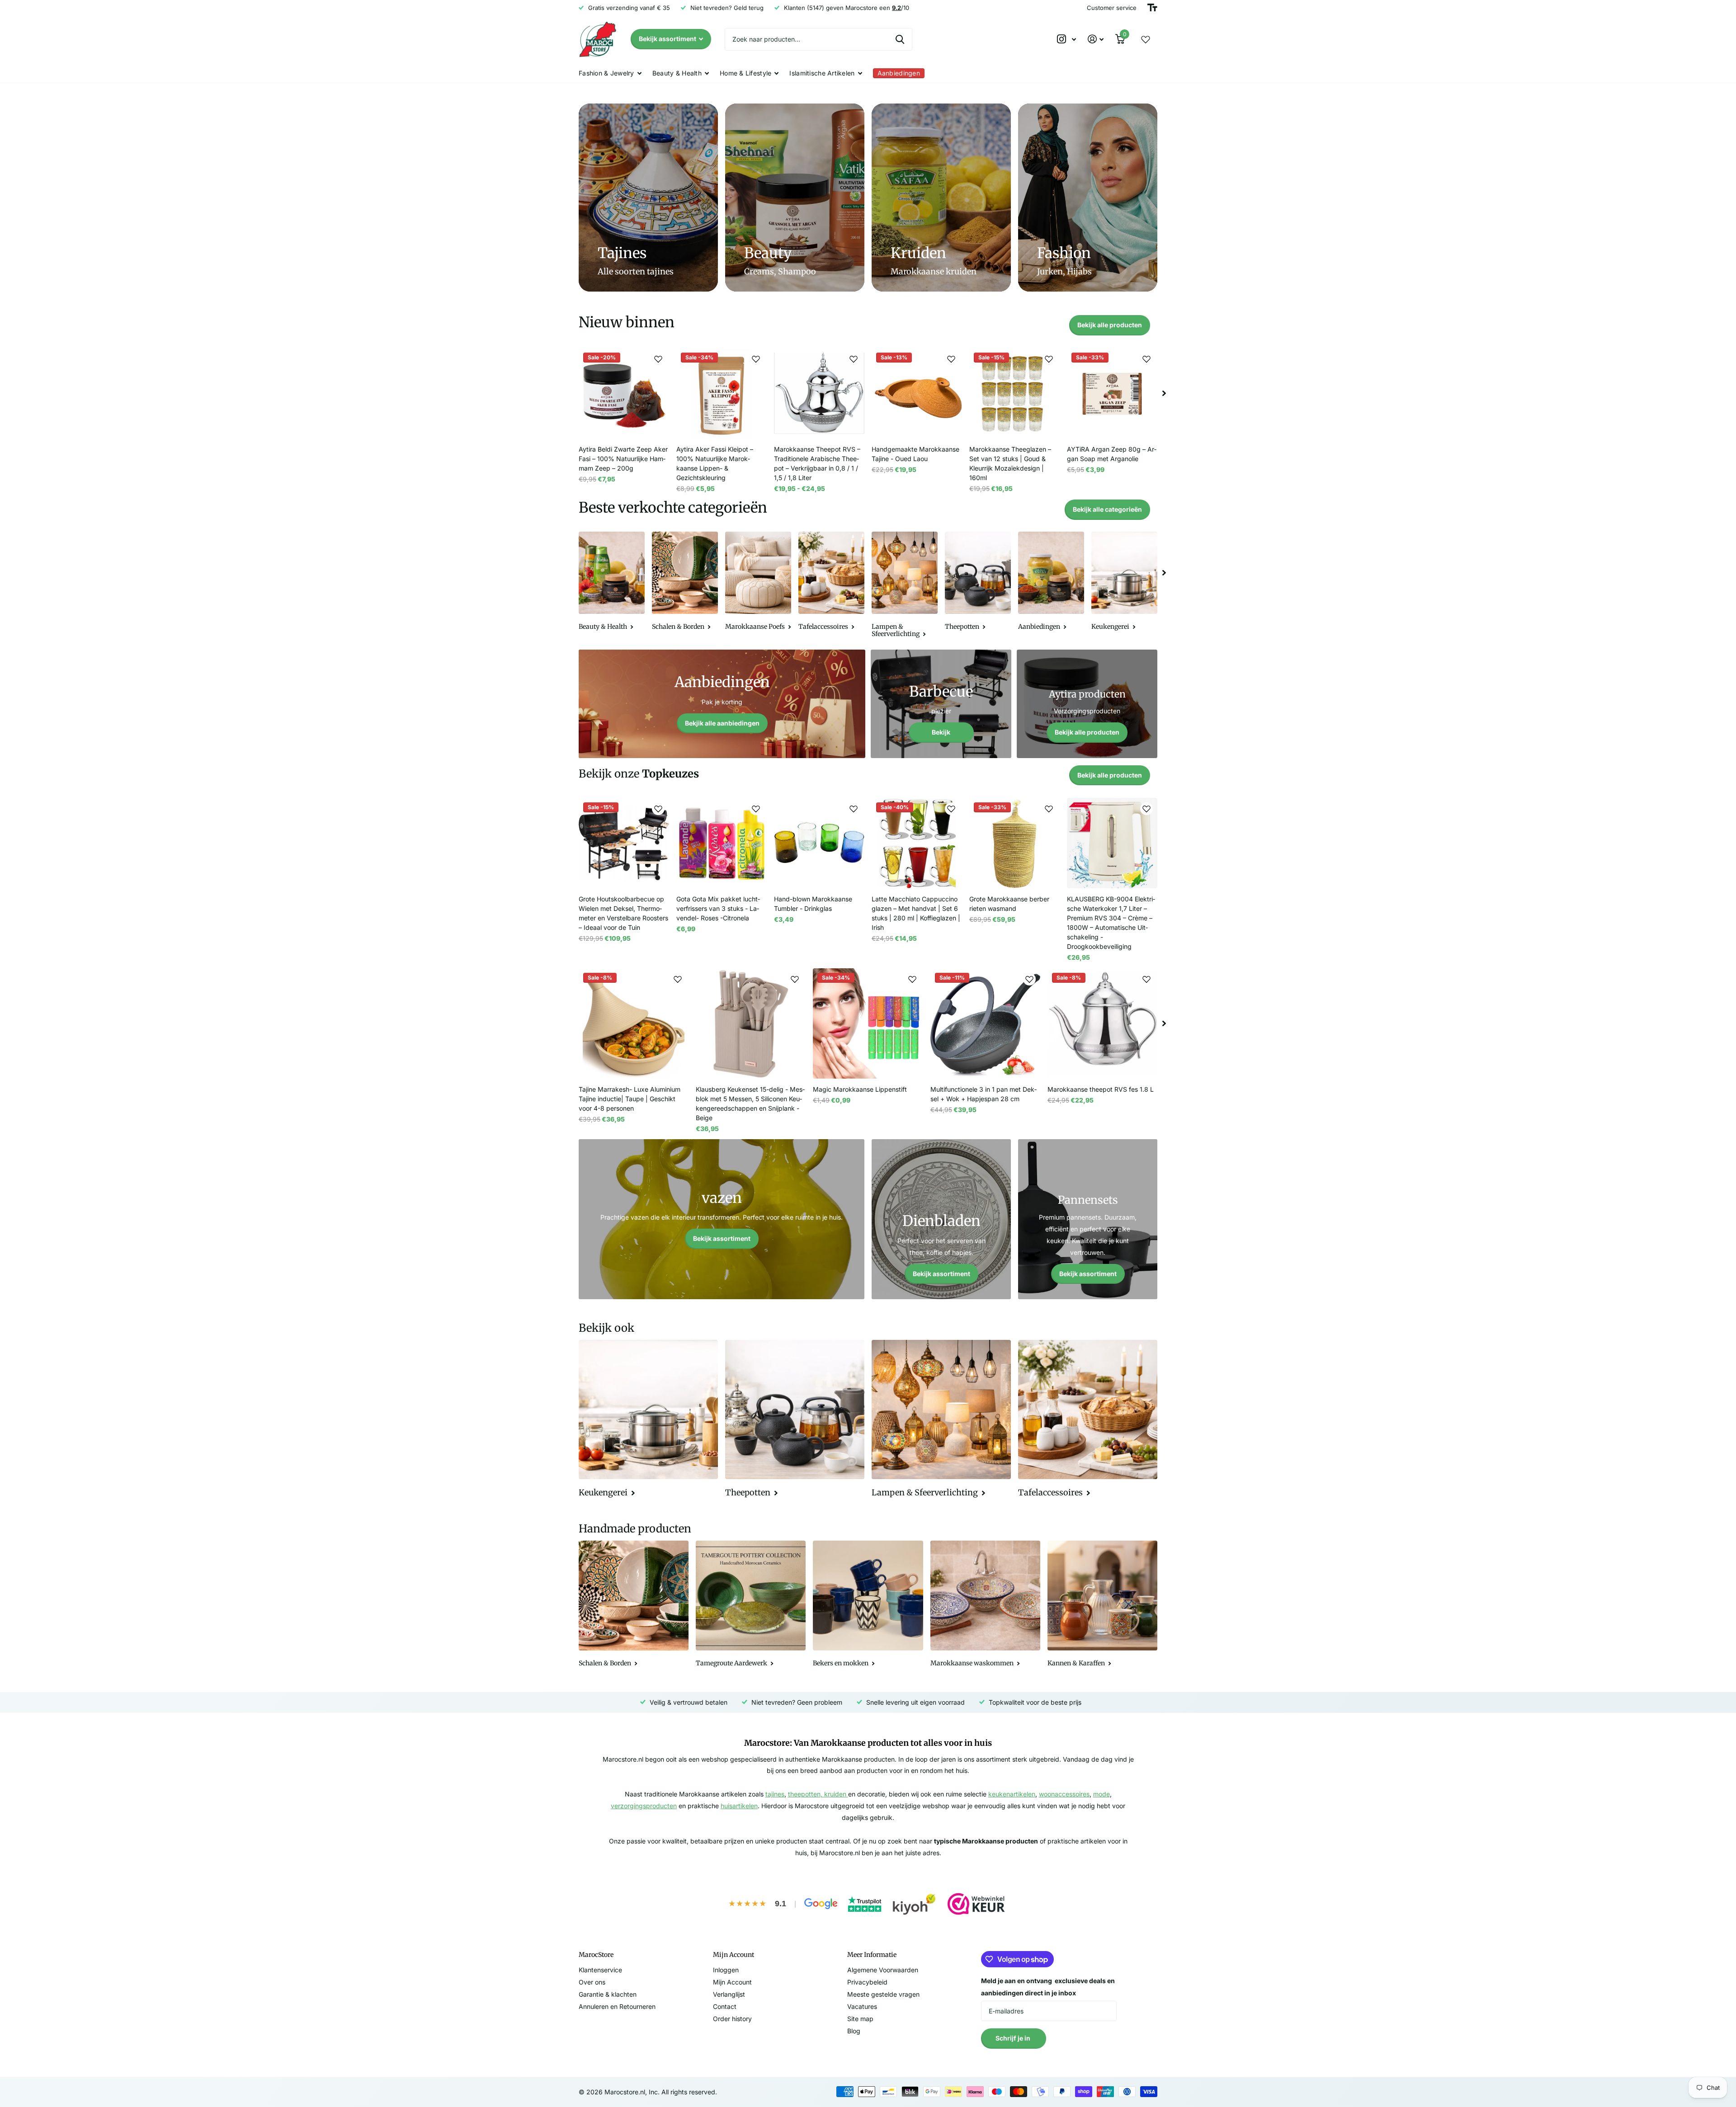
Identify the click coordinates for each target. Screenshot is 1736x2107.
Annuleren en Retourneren (617, 2006)
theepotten (804, 1794)
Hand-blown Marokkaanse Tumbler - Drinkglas (813, 904)
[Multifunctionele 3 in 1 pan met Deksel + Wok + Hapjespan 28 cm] (985, 1023)
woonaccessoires (1064, 1794)
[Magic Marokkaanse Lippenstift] (868, 1023)
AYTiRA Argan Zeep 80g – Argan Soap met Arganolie (1112, 454)
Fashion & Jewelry (606, 73)
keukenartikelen (1012, 1794)
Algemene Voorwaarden (883, 1970)
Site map (860, 2019)
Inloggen (726, 1970)
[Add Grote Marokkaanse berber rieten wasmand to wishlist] (1049, 809)
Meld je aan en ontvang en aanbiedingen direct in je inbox (1048, 1987)
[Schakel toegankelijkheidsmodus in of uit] (1152, 8)
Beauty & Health (677, 73)
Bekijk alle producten (1110, 325)
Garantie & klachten (608, 1994)
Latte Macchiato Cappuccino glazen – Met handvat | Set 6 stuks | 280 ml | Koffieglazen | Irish (916, 913)
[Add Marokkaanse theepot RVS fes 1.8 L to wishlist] (1146, 979)
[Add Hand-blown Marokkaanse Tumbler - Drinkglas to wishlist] (854, 809)
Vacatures (862, 2006)
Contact (725, 2006)
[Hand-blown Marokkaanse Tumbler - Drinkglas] (819, 843)
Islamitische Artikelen (822, 73)
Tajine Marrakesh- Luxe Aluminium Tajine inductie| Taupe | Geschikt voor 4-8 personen (630, 1099)
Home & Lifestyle (745, 73)
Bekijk (941, 732)
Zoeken (900, 39)
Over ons (592, 1982)
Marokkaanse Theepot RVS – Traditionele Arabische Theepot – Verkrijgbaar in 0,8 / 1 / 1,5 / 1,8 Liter (817, 463)
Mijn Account (732, 1982)
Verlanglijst (729, 1994)
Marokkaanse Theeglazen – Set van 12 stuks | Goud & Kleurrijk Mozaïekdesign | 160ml (1010, 463)
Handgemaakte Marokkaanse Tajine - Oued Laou (915, 454)
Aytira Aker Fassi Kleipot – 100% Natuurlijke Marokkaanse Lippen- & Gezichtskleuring (715, 463)
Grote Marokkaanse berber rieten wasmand (1009, 904)
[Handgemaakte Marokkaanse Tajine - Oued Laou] (917, 393)
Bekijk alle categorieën (1107, 509)
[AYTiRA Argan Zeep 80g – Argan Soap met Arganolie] (1112, 393)
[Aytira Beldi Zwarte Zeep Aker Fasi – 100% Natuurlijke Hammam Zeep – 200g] (624, 393)
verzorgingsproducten (644, 1806)
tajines (775, 1794)
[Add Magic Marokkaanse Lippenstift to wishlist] (912, 979)
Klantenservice (600, 1970)
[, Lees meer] (1066, 39)
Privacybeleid (867, 1982)
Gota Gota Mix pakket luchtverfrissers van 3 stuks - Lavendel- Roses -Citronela (718, 908)
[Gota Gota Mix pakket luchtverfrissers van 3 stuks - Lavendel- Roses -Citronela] (722, 843)
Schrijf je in (1014, 2038)
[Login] (1096, 39)
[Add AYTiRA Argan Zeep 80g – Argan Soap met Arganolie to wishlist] (1146, 359)
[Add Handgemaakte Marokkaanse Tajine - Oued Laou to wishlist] (951, 359)
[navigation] (1164, 393)
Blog (854, 2031)
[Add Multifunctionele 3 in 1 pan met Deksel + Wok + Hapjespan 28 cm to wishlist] (1029, 979)
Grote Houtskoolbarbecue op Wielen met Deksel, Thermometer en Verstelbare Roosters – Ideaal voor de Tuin (623, 913)
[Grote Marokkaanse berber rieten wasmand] (1014, 843)
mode (1102, 1794)
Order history (732, 2019)
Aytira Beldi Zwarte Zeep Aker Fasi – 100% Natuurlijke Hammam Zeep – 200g (623, 459)
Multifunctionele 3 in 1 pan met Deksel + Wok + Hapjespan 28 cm (984, 1094)
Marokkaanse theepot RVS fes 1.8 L (1101, 1089)
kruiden (836, 1794)
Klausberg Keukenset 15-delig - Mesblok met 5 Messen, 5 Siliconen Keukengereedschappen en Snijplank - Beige (750, 1103)
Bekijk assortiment (668, 39)
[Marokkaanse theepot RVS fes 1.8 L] (1102, 1023)
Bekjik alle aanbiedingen (722, 723)
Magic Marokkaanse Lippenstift (860, 1089)
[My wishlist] (1146, 39)
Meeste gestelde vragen (883, 1994)
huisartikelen (739, 1806)
